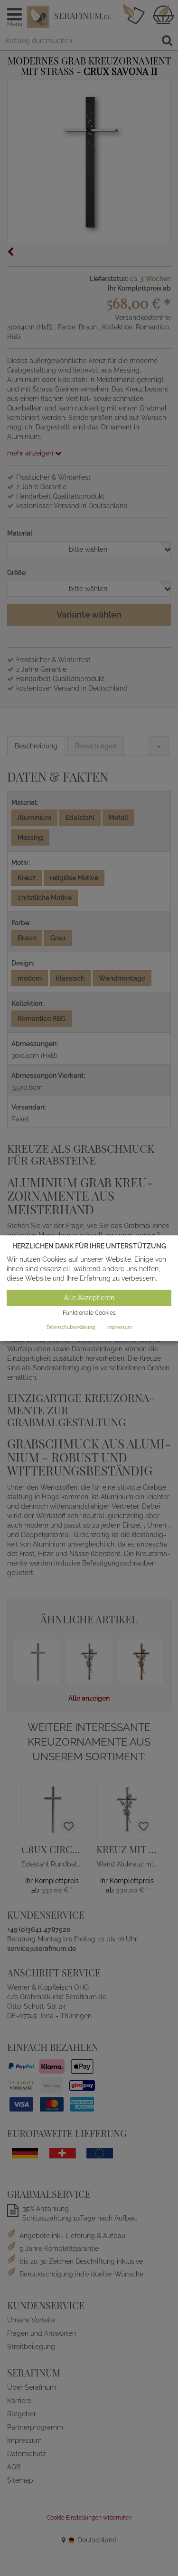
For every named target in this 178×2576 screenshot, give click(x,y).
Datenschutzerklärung (71, 1327)
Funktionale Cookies (89, 1313)
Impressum (120, 1327)
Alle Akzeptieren (89, 1298)
